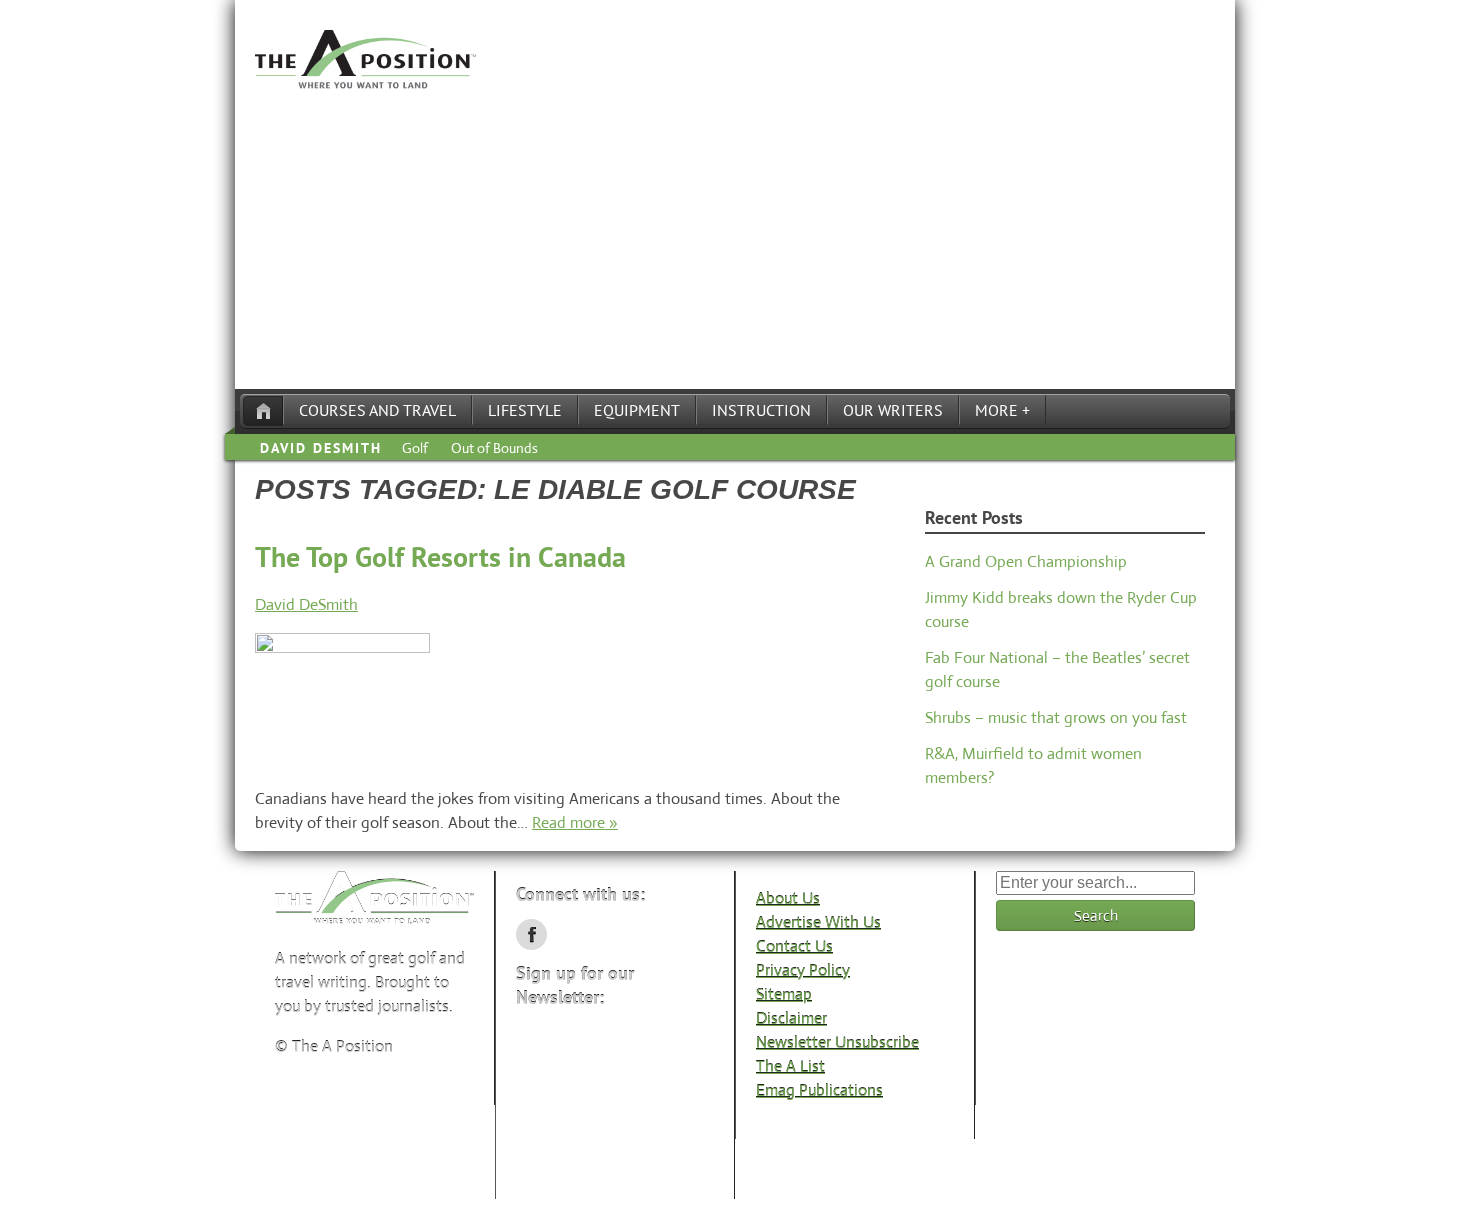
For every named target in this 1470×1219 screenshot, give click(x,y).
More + (1002, 410)
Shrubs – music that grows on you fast (1056, 717)
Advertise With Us (818, 922)
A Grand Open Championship (1026, 561)
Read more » (575, 822)
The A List (790, 1066)
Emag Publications (819, 1090)
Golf (415, 448)
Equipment (637, 410)
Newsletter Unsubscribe (837, 1042)
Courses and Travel (377, 410)
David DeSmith (321, 448)
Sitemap (784, 994)
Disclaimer (791, 1018)
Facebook (531, 934)
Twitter (572, 934)
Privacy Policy (803, 970)
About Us (788, 898)
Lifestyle (525, 410)
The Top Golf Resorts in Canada (440, 556)
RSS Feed (613, 934)
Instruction (761, 410)
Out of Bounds (494, 448)
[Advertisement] (735, 239)
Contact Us (794, 946)
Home (263, 411)
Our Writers (893, 410)
